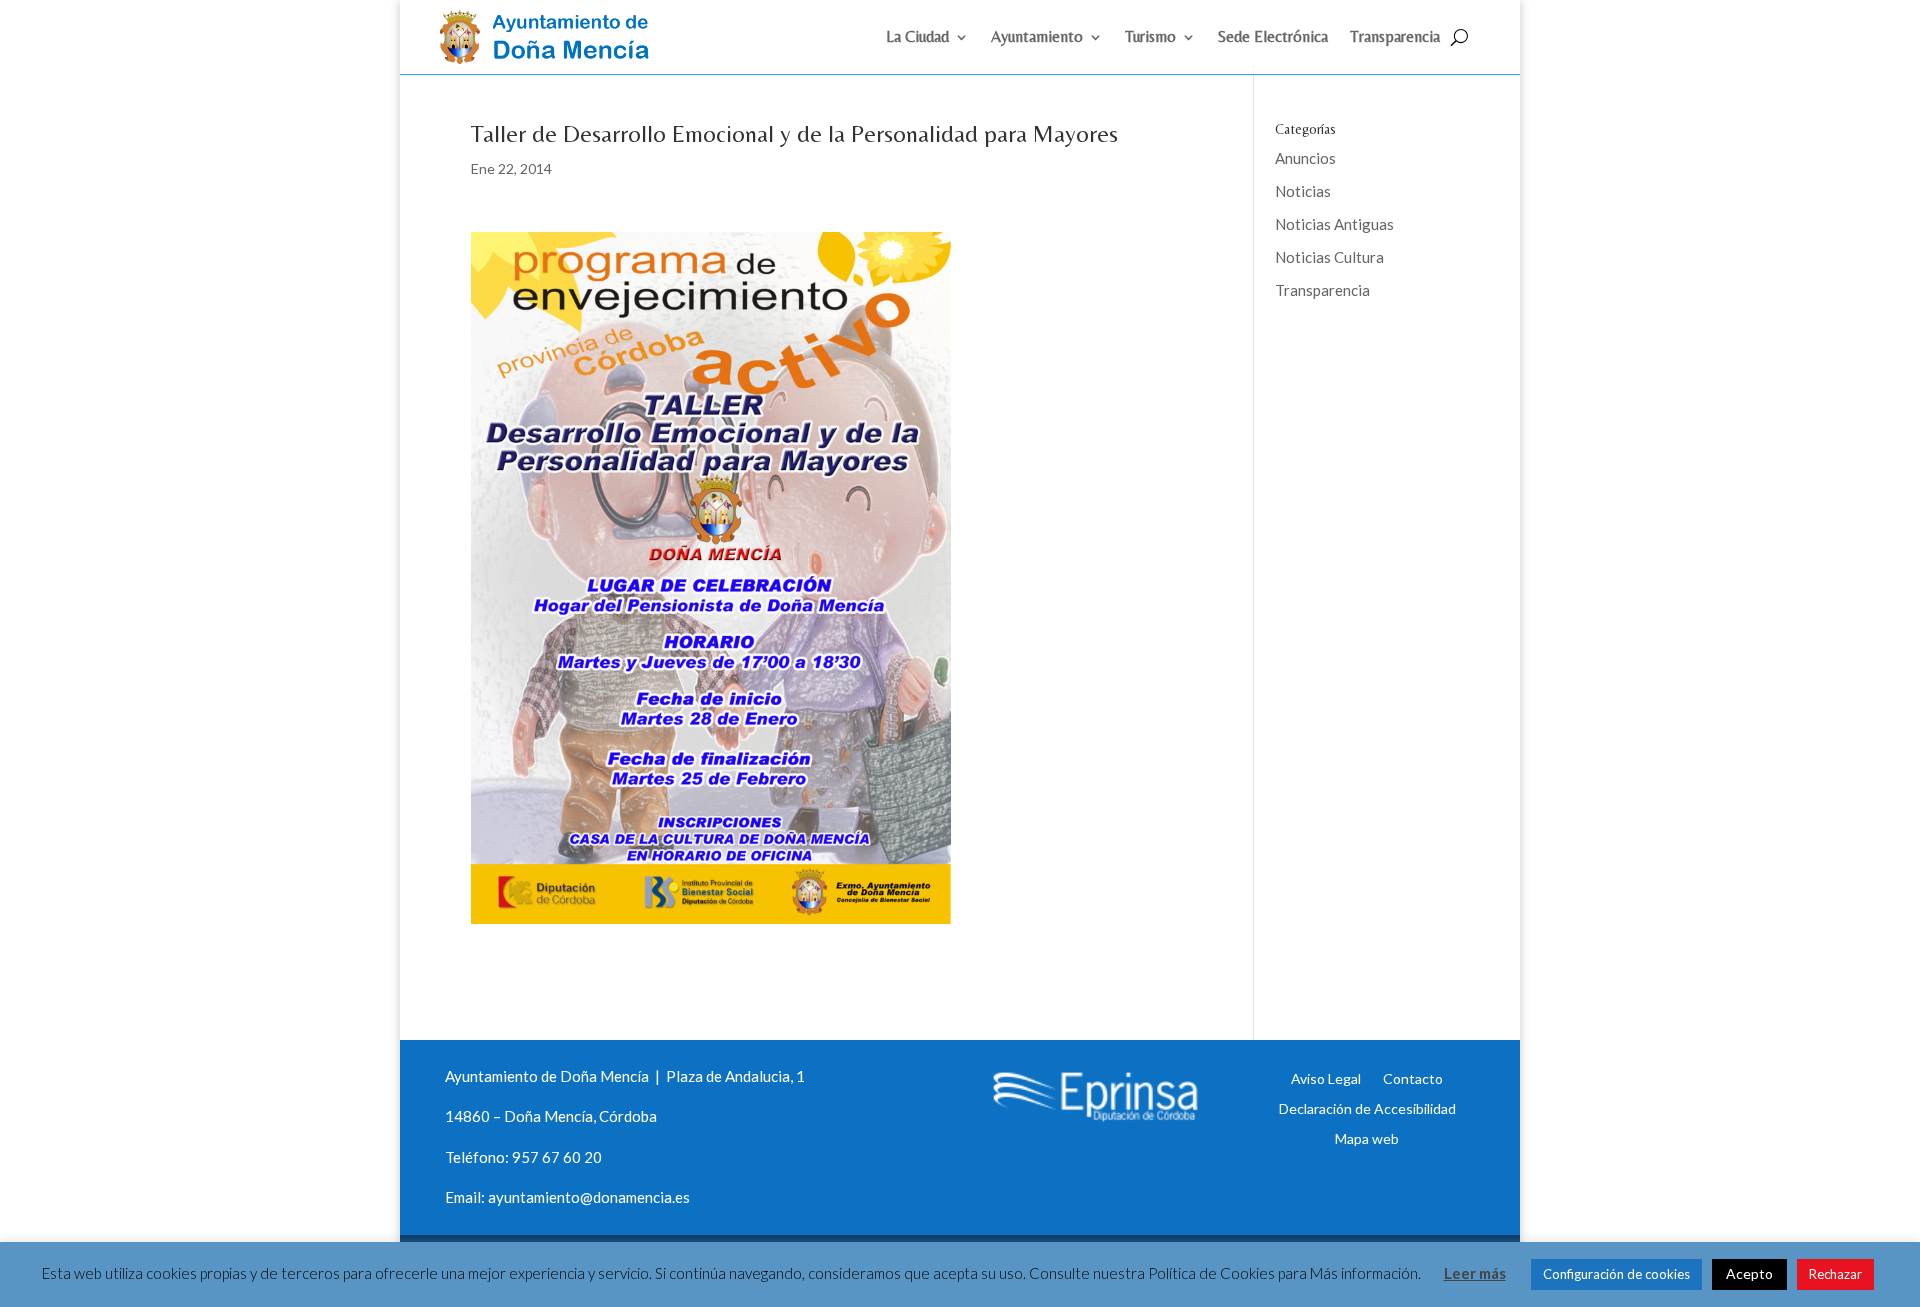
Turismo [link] (1150, 38)
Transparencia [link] (1395, 38)
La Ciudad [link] (917, 38)
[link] (553, 58)
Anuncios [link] (1305, 158)
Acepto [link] (1749, 1273)
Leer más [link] (1475, 1273)
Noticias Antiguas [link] (1334, 224)
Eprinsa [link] (1350, 355)
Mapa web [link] (1367, 1138)
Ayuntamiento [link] (1037, 38)
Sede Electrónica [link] (1273, 38)
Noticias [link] (1303, 191)
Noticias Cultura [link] (1329, 257)
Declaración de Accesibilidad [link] (1367, 1108)
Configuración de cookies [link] (1616, 1274)
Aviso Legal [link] (1326, 1078)
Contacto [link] (1413, 1078)
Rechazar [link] (1835, 1274)
